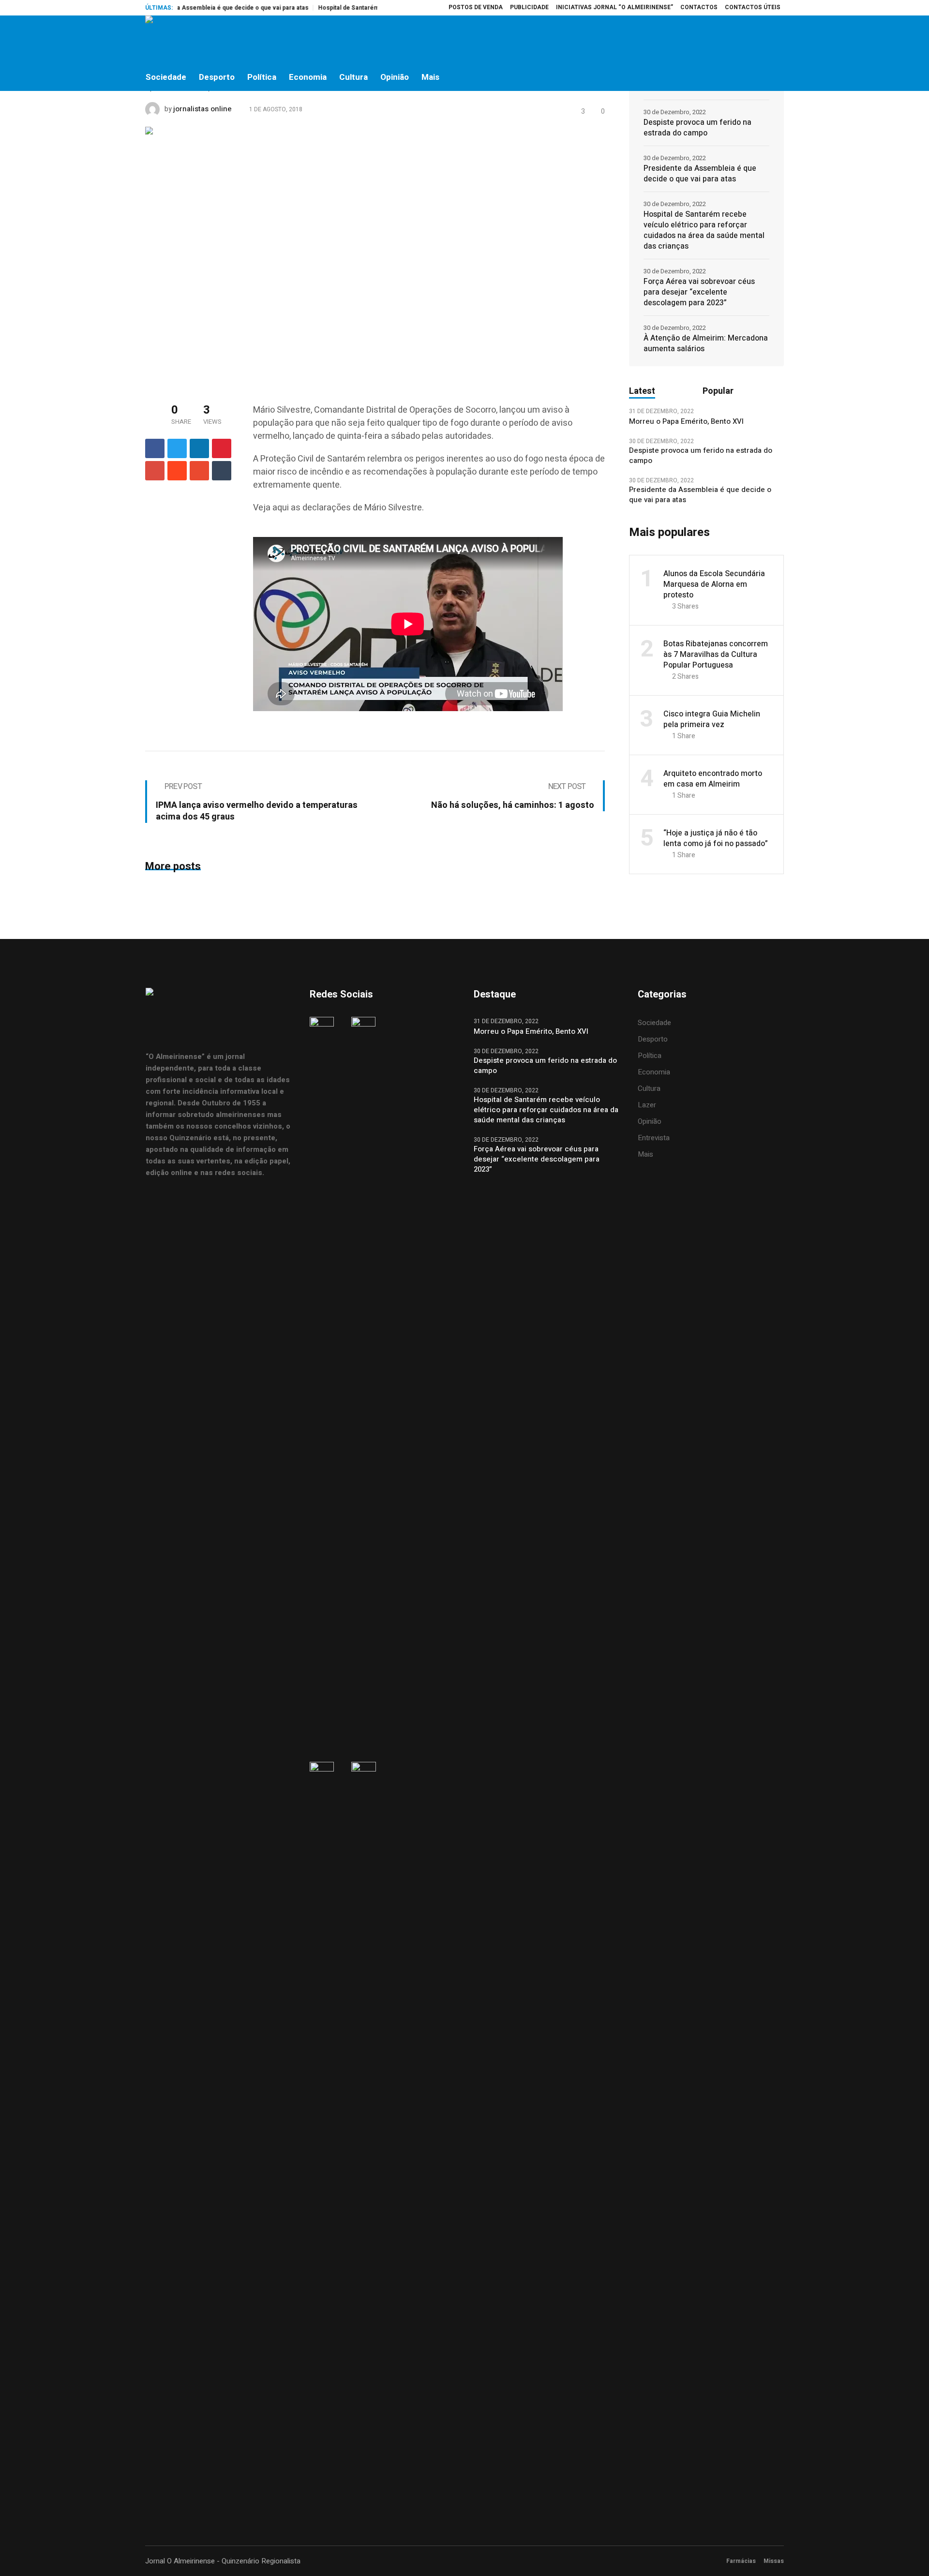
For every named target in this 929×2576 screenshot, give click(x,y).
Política (650, 1056)
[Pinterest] (222, 448)
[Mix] (199, 471)
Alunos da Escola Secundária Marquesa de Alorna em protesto (714, 584)
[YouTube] (776, 40)
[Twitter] (755, 40)
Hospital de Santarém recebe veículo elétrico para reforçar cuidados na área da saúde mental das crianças (704, 230)
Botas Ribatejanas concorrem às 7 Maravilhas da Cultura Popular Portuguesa (716, 655)
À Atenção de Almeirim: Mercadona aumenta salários (706, 343)
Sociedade (654, 1023)
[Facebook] (715, 40)
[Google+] (155, 471)
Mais (645, 1154)
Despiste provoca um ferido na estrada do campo (697, 128)
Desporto (653, 1039)
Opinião (650, 1121)
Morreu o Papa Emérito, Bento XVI (687, 422)
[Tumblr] (222, 471)
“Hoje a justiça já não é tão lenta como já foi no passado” (716, 838)
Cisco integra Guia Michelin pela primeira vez (712, 719)
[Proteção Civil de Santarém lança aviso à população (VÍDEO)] (375, 255)
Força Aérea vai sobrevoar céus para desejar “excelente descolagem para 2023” (699, 292)
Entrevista (654, 1138)
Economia (654, 1072)
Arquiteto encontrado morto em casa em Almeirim (713, 779)
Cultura (649, 1088)
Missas (774, 2561)
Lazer (647, 1105)
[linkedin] (199, 448)
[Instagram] (735, 40)
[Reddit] (177, 471)
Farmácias (741, 2561)
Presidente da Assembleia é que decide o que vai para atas (185, 8)
